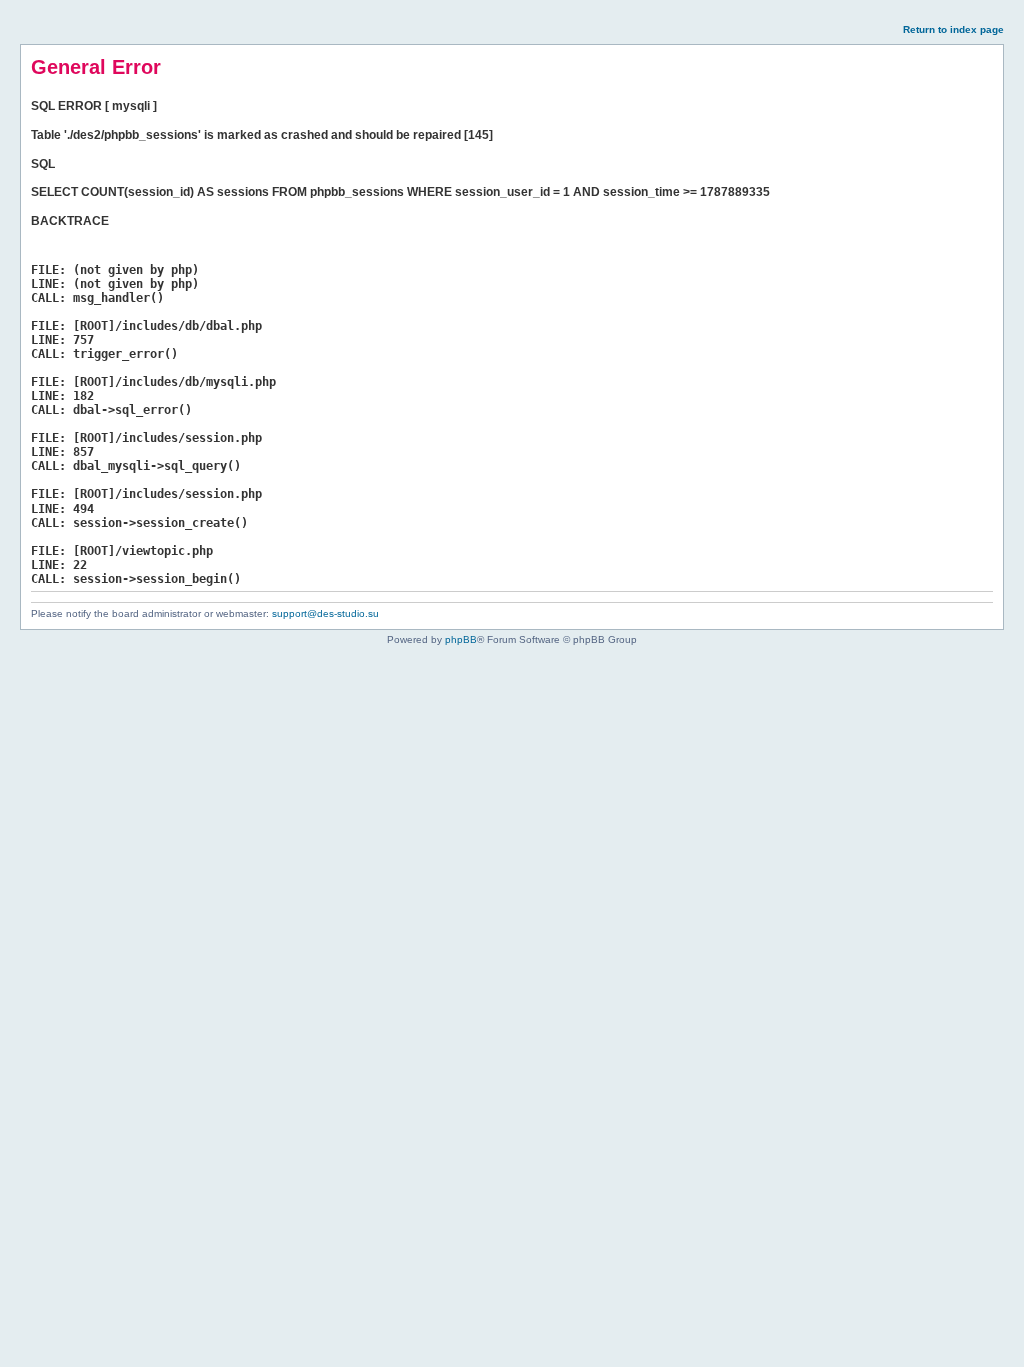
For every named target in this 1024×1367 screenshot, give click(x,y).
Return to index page (953, 29)
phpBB (461, 639)
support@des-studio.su (325, 613)
